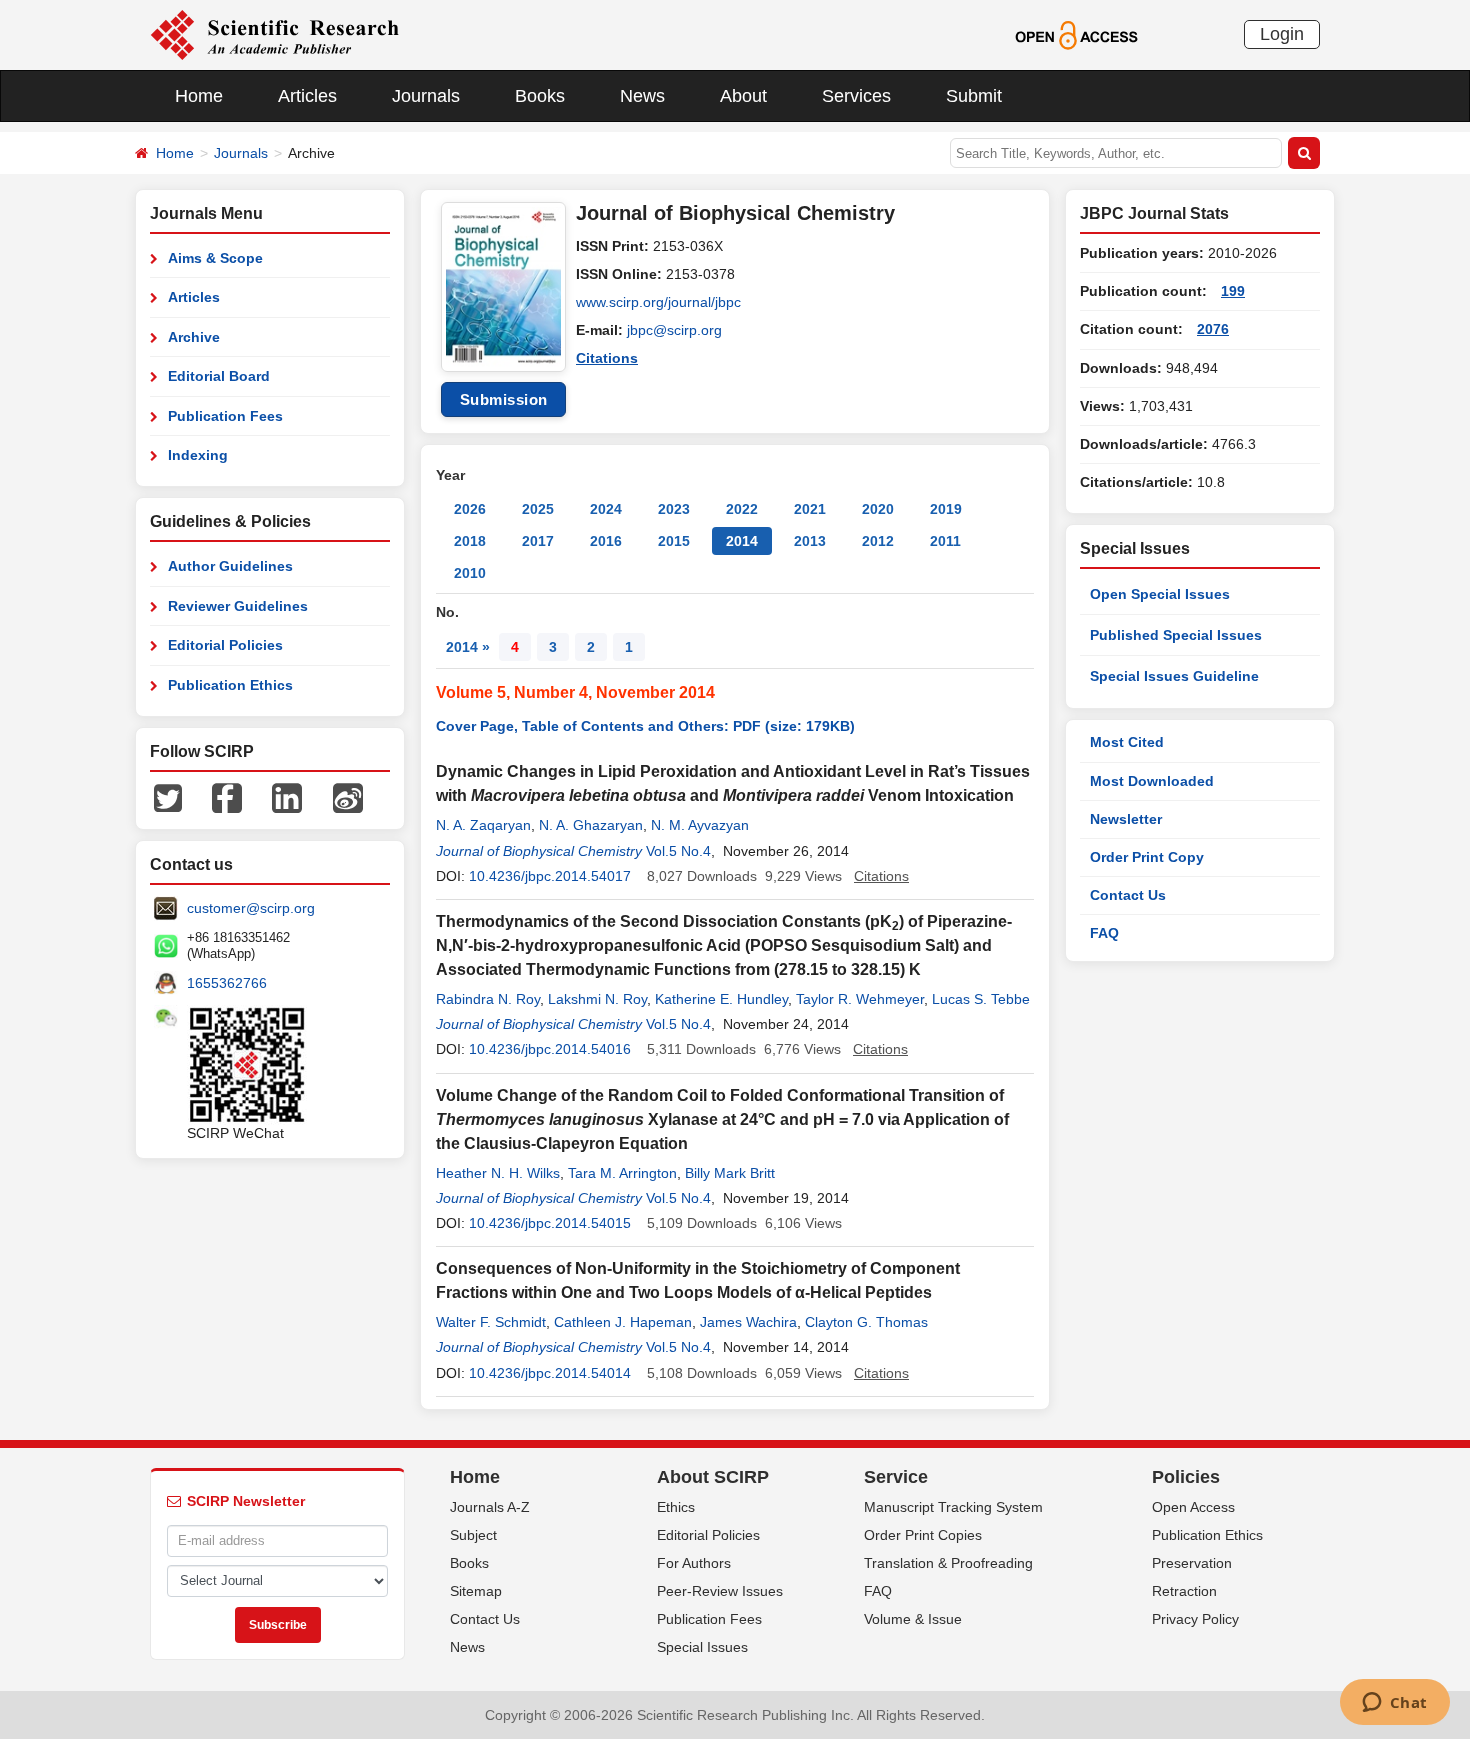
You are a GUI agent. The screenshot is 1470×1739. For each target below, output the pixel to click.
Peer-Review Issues (720, 1591)
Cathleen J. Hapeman (623, 1322)
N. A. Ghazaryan (591, 825)
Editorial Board (219, 376)
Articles (307, 96)
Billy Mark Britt (730, 1173)
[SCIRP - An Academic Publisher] (274, 34)
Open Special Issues (1160, 594)
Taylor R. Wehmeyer (860, 999)
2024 (606, 509)
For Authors (694, 1563)
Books (540, 96)
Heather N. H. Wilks (498, 1173)
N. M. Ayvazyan (700, 825)
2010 (470, 573)
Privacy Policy (1195, 1619)
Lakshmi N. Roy (597, 999)
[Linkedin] (287, 797)
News (642, 96)
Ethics (676, 1507)
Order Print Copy (1147, 857)
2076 (1213, 329)
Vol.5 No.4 (678, 851)
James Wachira (748, 1322)
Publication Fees (225, 416)
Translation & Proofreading (948, 1563)
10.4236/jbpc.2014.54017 (550, 876)
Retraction (1184, 1591)
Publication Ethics (230, 685)
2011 (945, 541)
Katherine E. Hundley (721, 999)
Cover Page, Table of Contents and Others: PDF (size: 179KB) (645, 726)
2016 (606, 541)
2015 (674, 541)
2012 (878, 541)
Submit (974, 96)
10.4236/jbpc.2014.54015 (550, 1223)
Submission (504, 399)
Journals (426, 96)
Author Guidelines (230, 566)
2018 (470, 541)
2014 (742, 541)
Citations (607, 358)
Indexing (198, 455)
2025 (538, 509)
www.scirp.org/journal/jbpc (658, 302)
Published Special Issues (1176, 635)
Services (856, 96)
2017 (538, 541)
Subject (473, 1535)
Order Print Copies (923, 1535)
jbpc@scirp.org (674, 330)
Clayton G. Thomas (866, 1322)
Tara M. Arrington (622, 1173)
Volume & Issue (913, 1619)
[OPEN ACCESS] (1076, 34)
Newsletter (1126, 819)
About (743, 96)
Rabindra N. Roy (488, 999)
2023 (674, 509)
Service (896, 1477)
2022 (742, 509)
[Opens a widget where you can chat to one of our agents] (1394, 1704)
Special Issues (702, 1647)
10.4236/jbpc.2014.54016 (550, 1049)
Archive (194, 337)
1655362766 (227, 983)
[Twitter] (168, 797)
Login (1282, 34)
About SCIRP (713, 1477)
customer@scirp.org (251, 908)
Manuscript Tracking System (953, 1507)
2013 (810, 541)
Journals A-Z (490, 1507)
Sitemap (476, 1591)
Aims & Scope (215, 258)
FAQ (1104, 933)
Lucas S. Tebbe (981, 999)
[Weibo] (348, 797)
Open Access (1193, 1507)
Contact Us (1128, 895)
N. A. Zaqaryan (483, 825)
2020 (878, 509)
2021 (810, 509)
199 (1233, 291)
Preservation (1192, 1563)
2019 (946, 509)
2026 (470, 509)
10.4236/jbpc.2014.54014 (550, 1373)
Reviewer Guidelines (238, 606)
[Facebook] (227, 797)
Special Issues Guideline (1174, 676)
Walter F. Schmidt (491, 1322)
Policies (1186, 1477)
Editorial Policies (225, 645)
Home (199, 96)
